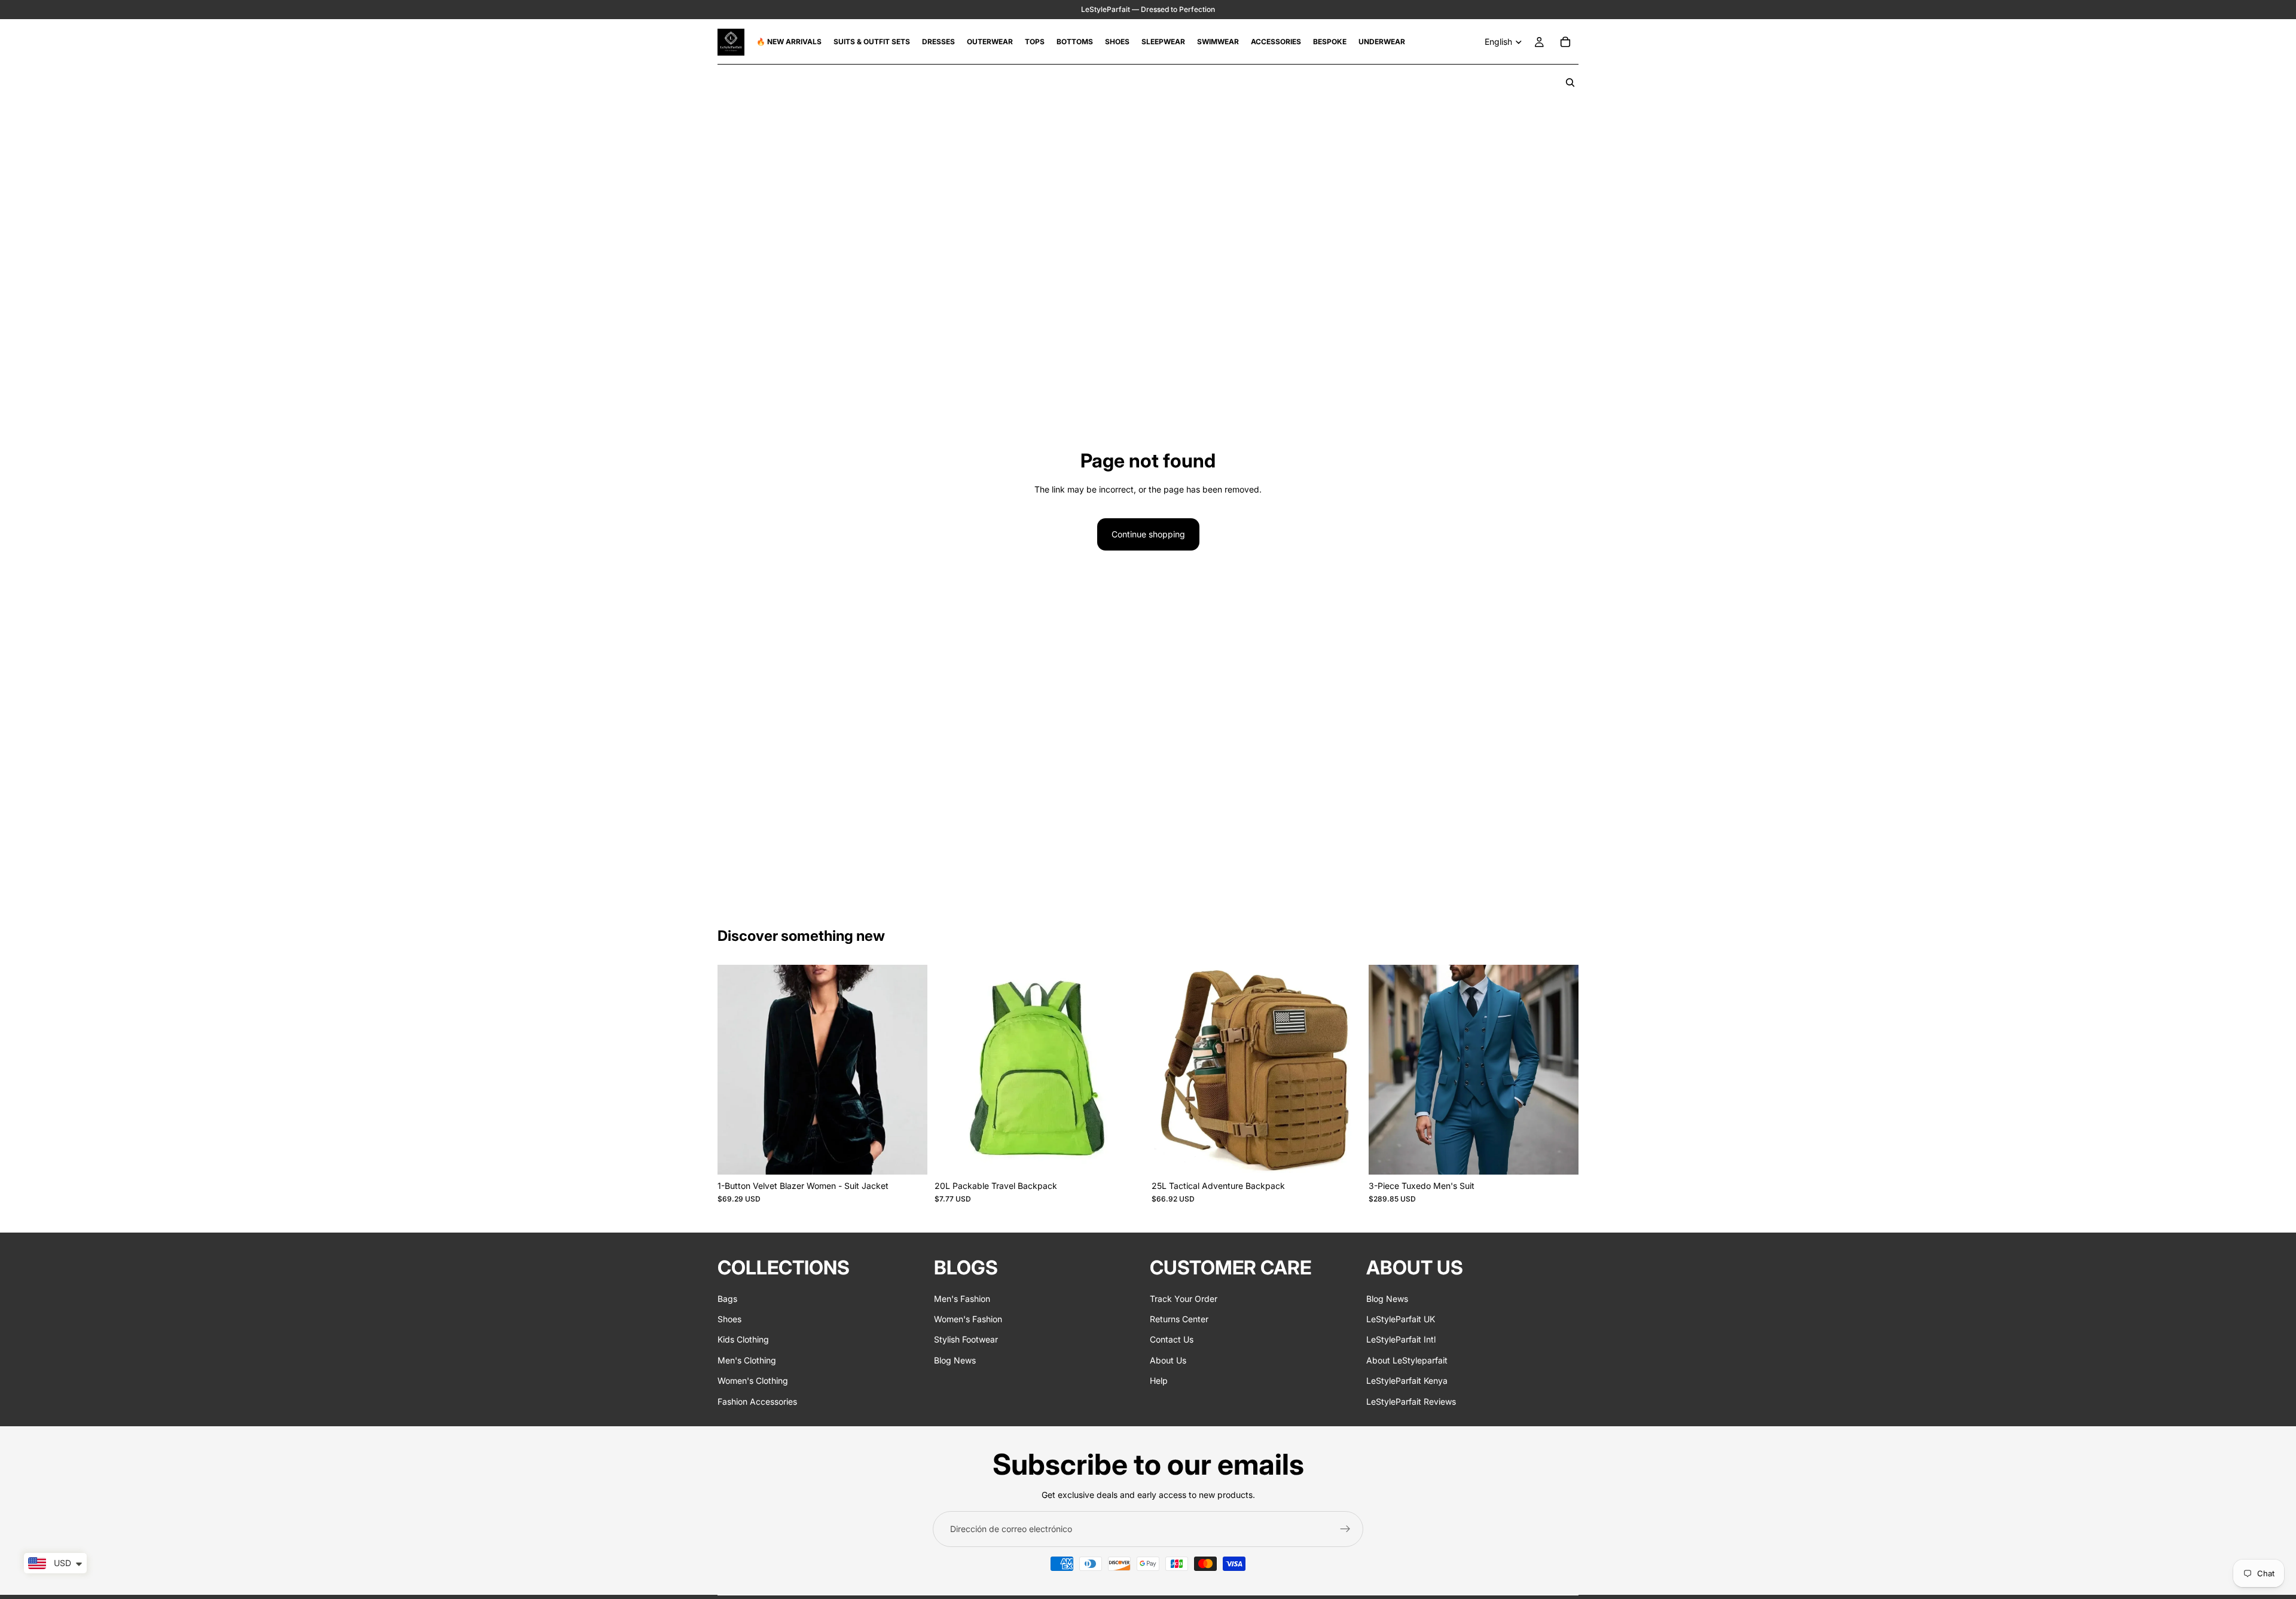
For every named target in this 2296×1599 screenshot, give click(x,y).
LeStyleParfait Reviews (1411, 1401)
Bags (727, 1298)
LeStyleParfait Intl (1401, 1339)
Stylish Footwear (966, 1339)
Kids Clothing (743, 1339)
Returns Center (1179, 1319)
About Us (1168, 1360)
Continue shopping (1148, 534)
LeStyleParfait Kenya (1407, 1381)
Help (1159, 1381)
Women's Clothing (753, 1381)
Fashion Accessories (757, 1401)
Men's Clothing (747, 1360)
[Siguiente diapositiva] (909, 1069)
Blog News (955, 1360)
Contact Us (1172, 1339)
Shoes (729, 1319)
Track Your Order (1184, 1298)
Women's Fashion (968, 1319)
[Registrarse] (1345, 1529)
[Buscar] (1570, 82)
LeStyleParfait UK (1401, 1319)
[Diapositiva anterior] (735, 1069)
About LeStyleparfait (1407, 1360)
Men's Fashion (962, 1298)
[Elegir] (909, 1156)
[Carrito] (1565, 42)
